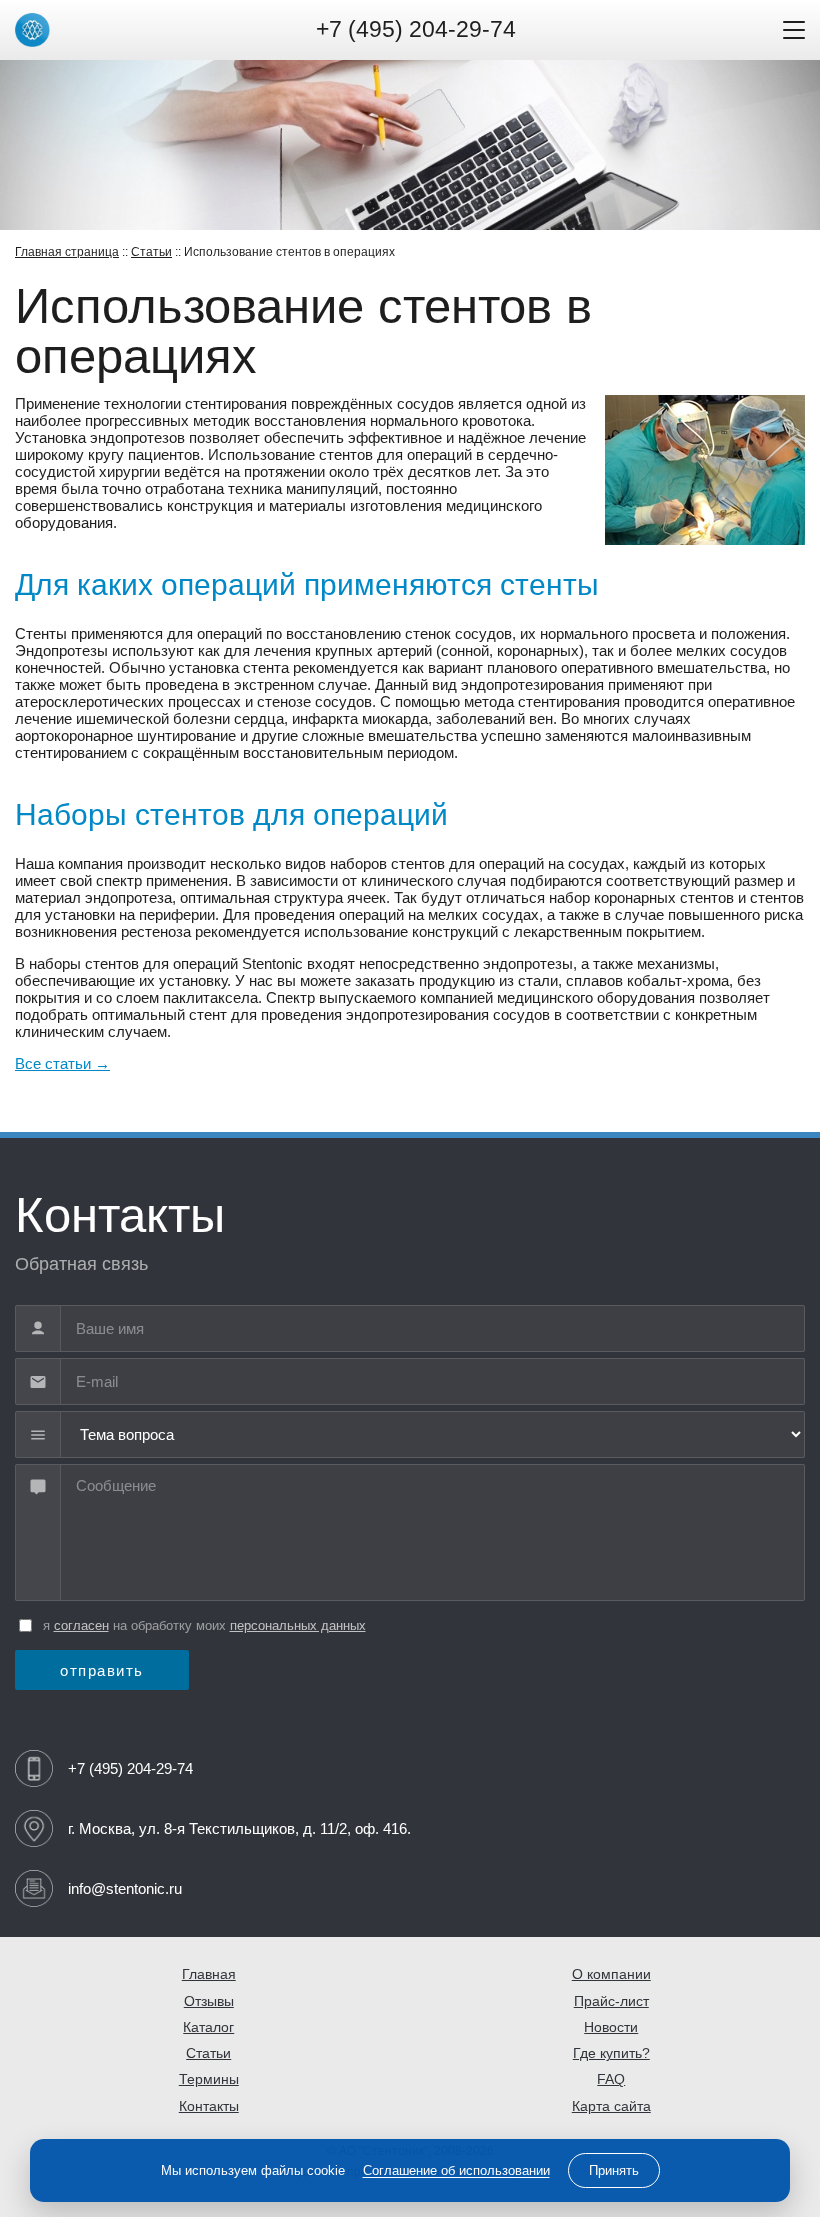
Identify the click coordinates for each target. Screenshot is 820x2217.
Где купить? (611, 2053)
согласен (81, 1625)
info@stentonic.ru (125, 1888)
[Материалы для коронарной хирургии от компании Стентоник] (32, 30)
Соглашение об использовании (456, 2170)
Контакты (209, 2106)
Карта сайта (611, 2106)
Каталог (208, 2027)
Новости (611, 2027)
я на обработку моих (204, 1625)
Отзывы (209, 2001)
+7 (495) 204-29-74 (416, 29)
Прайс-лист (611, 2001)
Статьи (151, 252)
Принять (614, 2170)
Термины (209, 2079)
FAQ (611, 2079)
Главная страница (67, 252)
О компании (611, 1974)
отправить (102, 1670)
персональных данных (298, 1625)
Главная (209, 1974)
